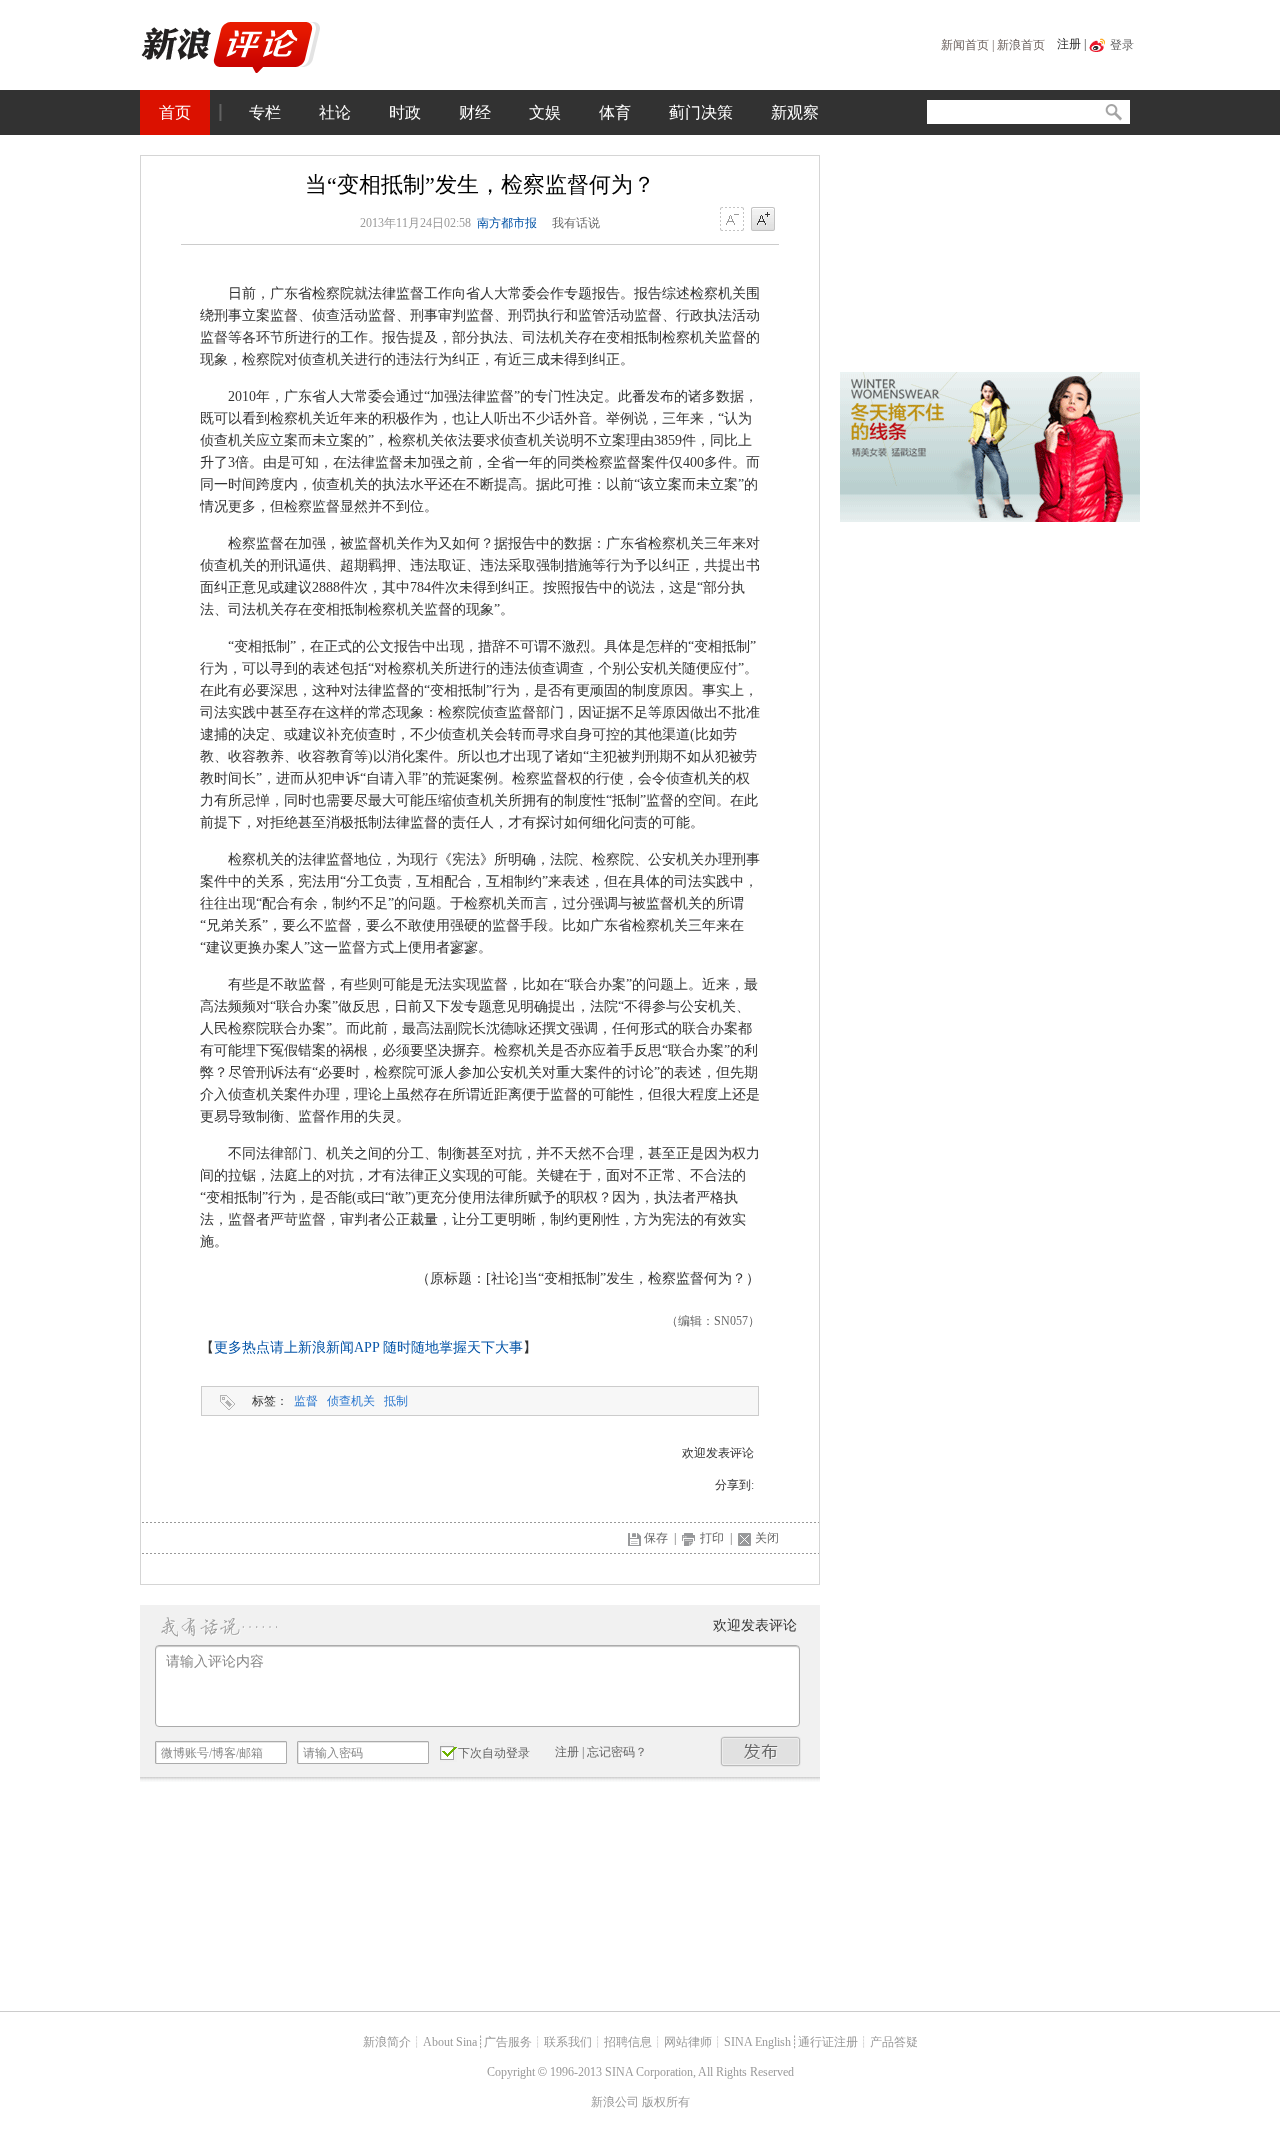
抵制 (396, 1401)
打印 (712, 1538)
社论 (335, 112)
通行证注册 (828, 2042)
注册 (1069, 44)
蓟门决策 (701, 112)
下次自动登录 (494, 1753)
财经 (475, 112)
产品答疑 (894, 2042)
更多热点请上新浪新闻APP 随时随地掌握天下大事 (368, 1347)
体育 (615, 112)
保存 (656, 1538)
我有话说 (576, 223)
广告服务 (508, 2042)
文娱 (545, 112)
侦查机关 (351, 1401)
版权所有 (666, 2102)
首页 (175, 112)
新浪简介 (387, 2042)
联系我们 (568, 2042)
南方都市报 (507, 223)
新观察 (795, 112)
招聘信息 (628, 2042)
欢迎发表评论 (718, 1453)
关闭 (767, 1538)
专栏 (265, 112)
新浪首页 (1021, 45)
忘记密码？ (617, 1752)
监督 (306, 1401)
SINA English (757, 2042)
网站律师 (688, 2042)
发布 (761, 1751)
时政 (405, 112)
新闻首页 (965, 45)
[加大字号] (763, 220)
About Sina (450, 2042)
